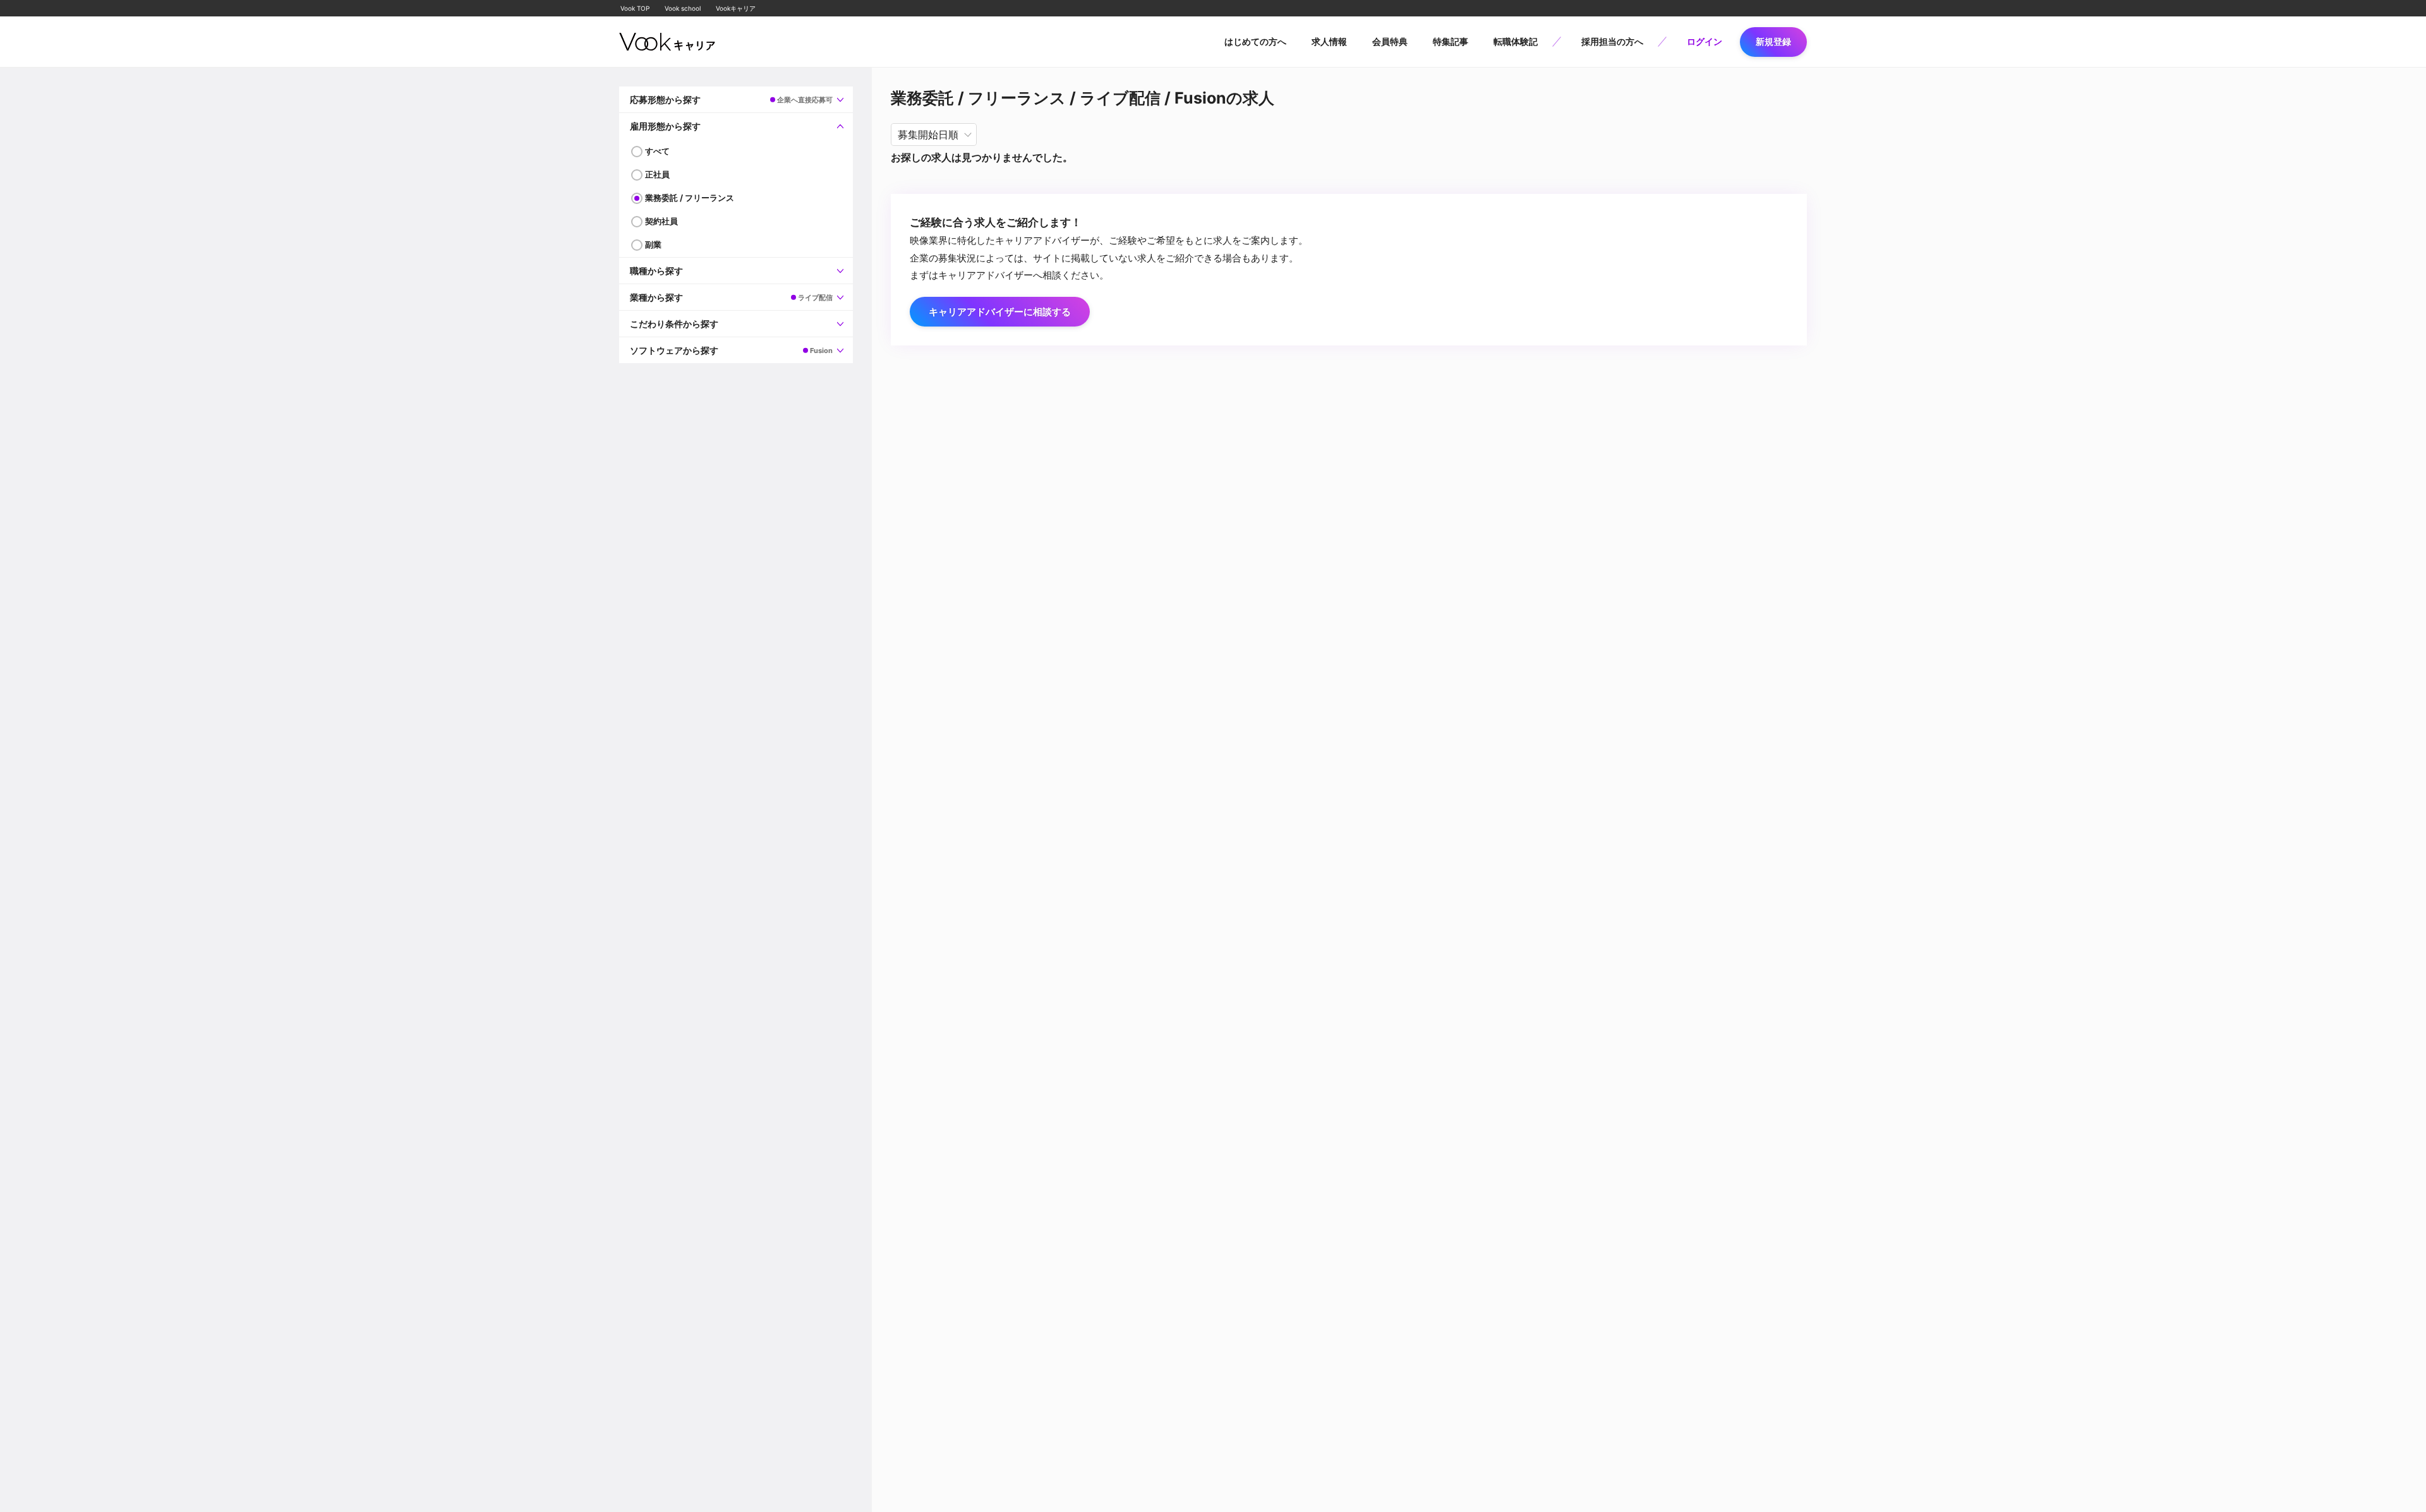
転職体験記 (1516, 41)
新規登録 (1773, 41)
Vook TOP (635, 8)
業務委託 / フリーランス (690, 198)
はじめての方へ (1255, 41)
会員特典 (1390, 41)
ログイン (1705, 41)
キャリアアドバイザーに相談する (1000, 312)
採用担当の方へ (1612, 41)
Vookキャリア (736, 8)
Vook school (683, 8)
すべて (657, 151)
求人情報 (1329, 41)
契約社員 (661, 221)
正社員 (657, 174)
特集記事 (1451, 41)
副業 (653, 244)
